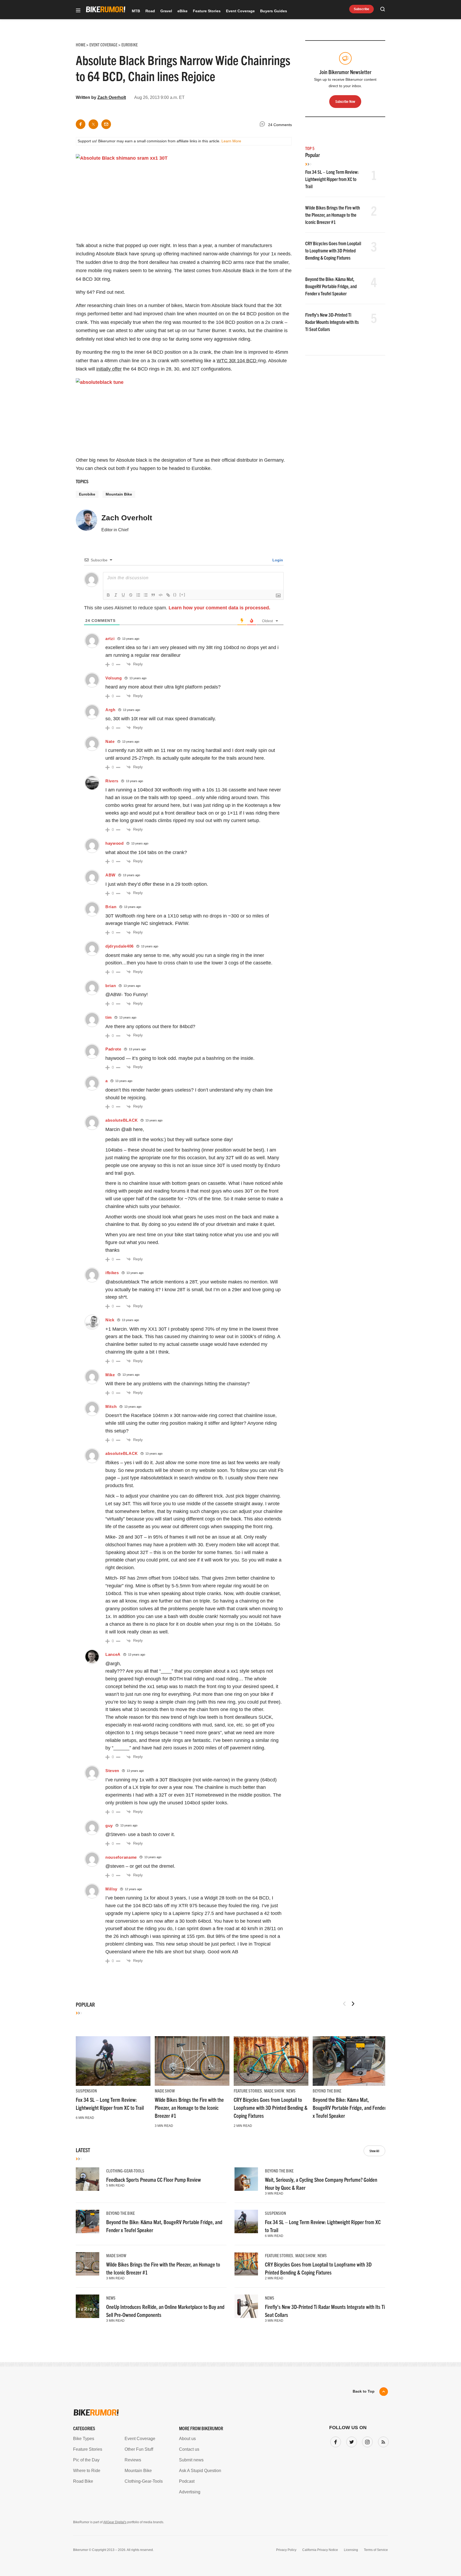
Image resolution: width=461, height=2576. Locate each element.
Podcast (187, 2481)
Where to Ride (87, 2471)
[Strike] (131, 595)
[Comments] (264, 125)
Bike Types (84, 2439)
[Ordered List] (138, 595)
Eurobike (87, 494)
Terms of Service (376, 2550)
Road (150, 11)
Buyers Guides (274, 11)
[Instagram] (366, 2441)
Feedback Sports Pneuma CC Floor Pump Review (154, 2179)
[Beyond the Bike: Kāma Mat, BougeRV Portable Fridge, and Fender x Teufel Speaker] (350, 2061)
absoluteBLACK (122, 1120)
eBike (182, 11)
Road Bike (83, 2481)
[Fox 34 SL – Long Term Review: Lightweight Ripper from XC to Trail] (113, 2061)
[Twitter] (351, 2441)
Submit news (191, 2460)
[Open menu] (78, 11)
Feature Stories (207, 11)
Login (277, 560)
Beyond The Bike (327, 2091)
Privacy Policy (286, 2550)
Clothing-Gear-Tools (125, 2171)
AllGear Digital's (115, 2522)
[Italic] (116, 595)
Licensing (351, 2550)
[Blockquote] (153, 595)
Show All (374, 2151)
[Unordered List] (146, 595)
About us (187, 2439)
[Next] (353, 2004)
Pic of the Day (86, 2460)
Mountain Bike (119, 494)
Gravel (166, 11)
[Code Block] (161, 595)
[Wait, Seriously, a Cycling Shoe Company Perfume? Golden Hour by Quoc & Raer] (246, 2179)
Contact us (189, 2449)
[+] (182, 595)
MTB (136, 11)
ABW (110, 875)
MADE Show (165, 2091)
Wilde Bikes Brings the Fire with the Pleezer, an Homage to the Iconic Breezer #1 (333, 215)
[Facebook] (335, 2441)
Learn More (231, 141)
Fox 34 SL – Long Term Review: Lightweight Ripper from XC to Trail (332, 179)
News (291, 2091)
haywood (115, 843)
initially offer (109, 369)
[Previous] (344, 2004)
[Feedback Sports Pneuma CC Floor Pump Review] (88, 2179)
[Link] (168, 595)
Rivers (112, 781)
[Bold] (108, 595)
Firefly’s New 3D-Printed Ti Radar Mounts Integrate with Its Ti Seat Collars (332, 322)
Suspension (86, 2091)
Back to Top (364, 2391)
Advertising (190, 2492)
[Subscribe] (382, 2441)
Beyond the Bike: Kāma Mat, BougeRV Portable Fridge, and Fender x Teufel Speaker (331, 286)
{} (175, 595)
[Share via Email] (106, 124)
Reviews (133, 2460)
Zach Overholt (112, 97)
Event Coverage (240, 11)
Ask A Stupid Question (200, 2471)
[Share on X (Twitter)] (93, 124)
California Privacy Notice (320, 2550)
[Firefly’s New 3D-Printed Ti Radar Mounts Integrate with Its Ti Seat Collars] (246, 2306)
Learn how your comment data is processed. (219, 608)
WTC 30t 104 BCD (237, 361)
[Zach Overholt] (86, 522)
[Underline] (123, 595)
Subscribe (361, 9)
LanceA (113, 1654)
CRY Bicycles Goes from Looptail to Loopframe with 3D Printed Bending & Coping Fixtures (333, 250)
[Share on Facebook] (81, 124)
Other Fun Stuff (139, 2449)
